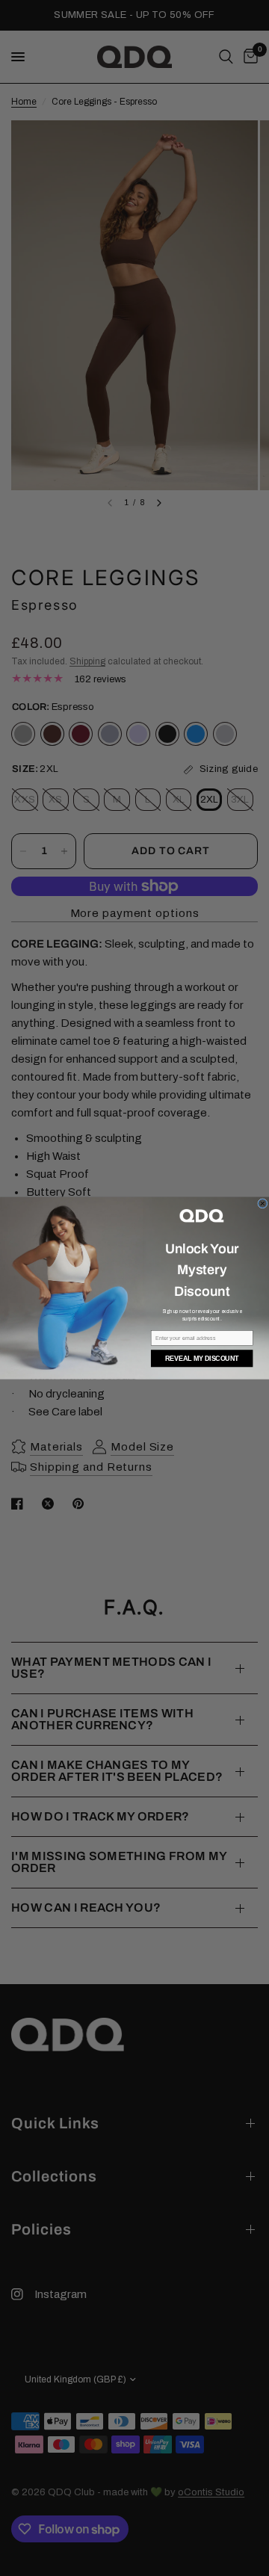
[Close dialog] (263, 1203)
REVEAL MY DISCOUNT (202, 1359)
